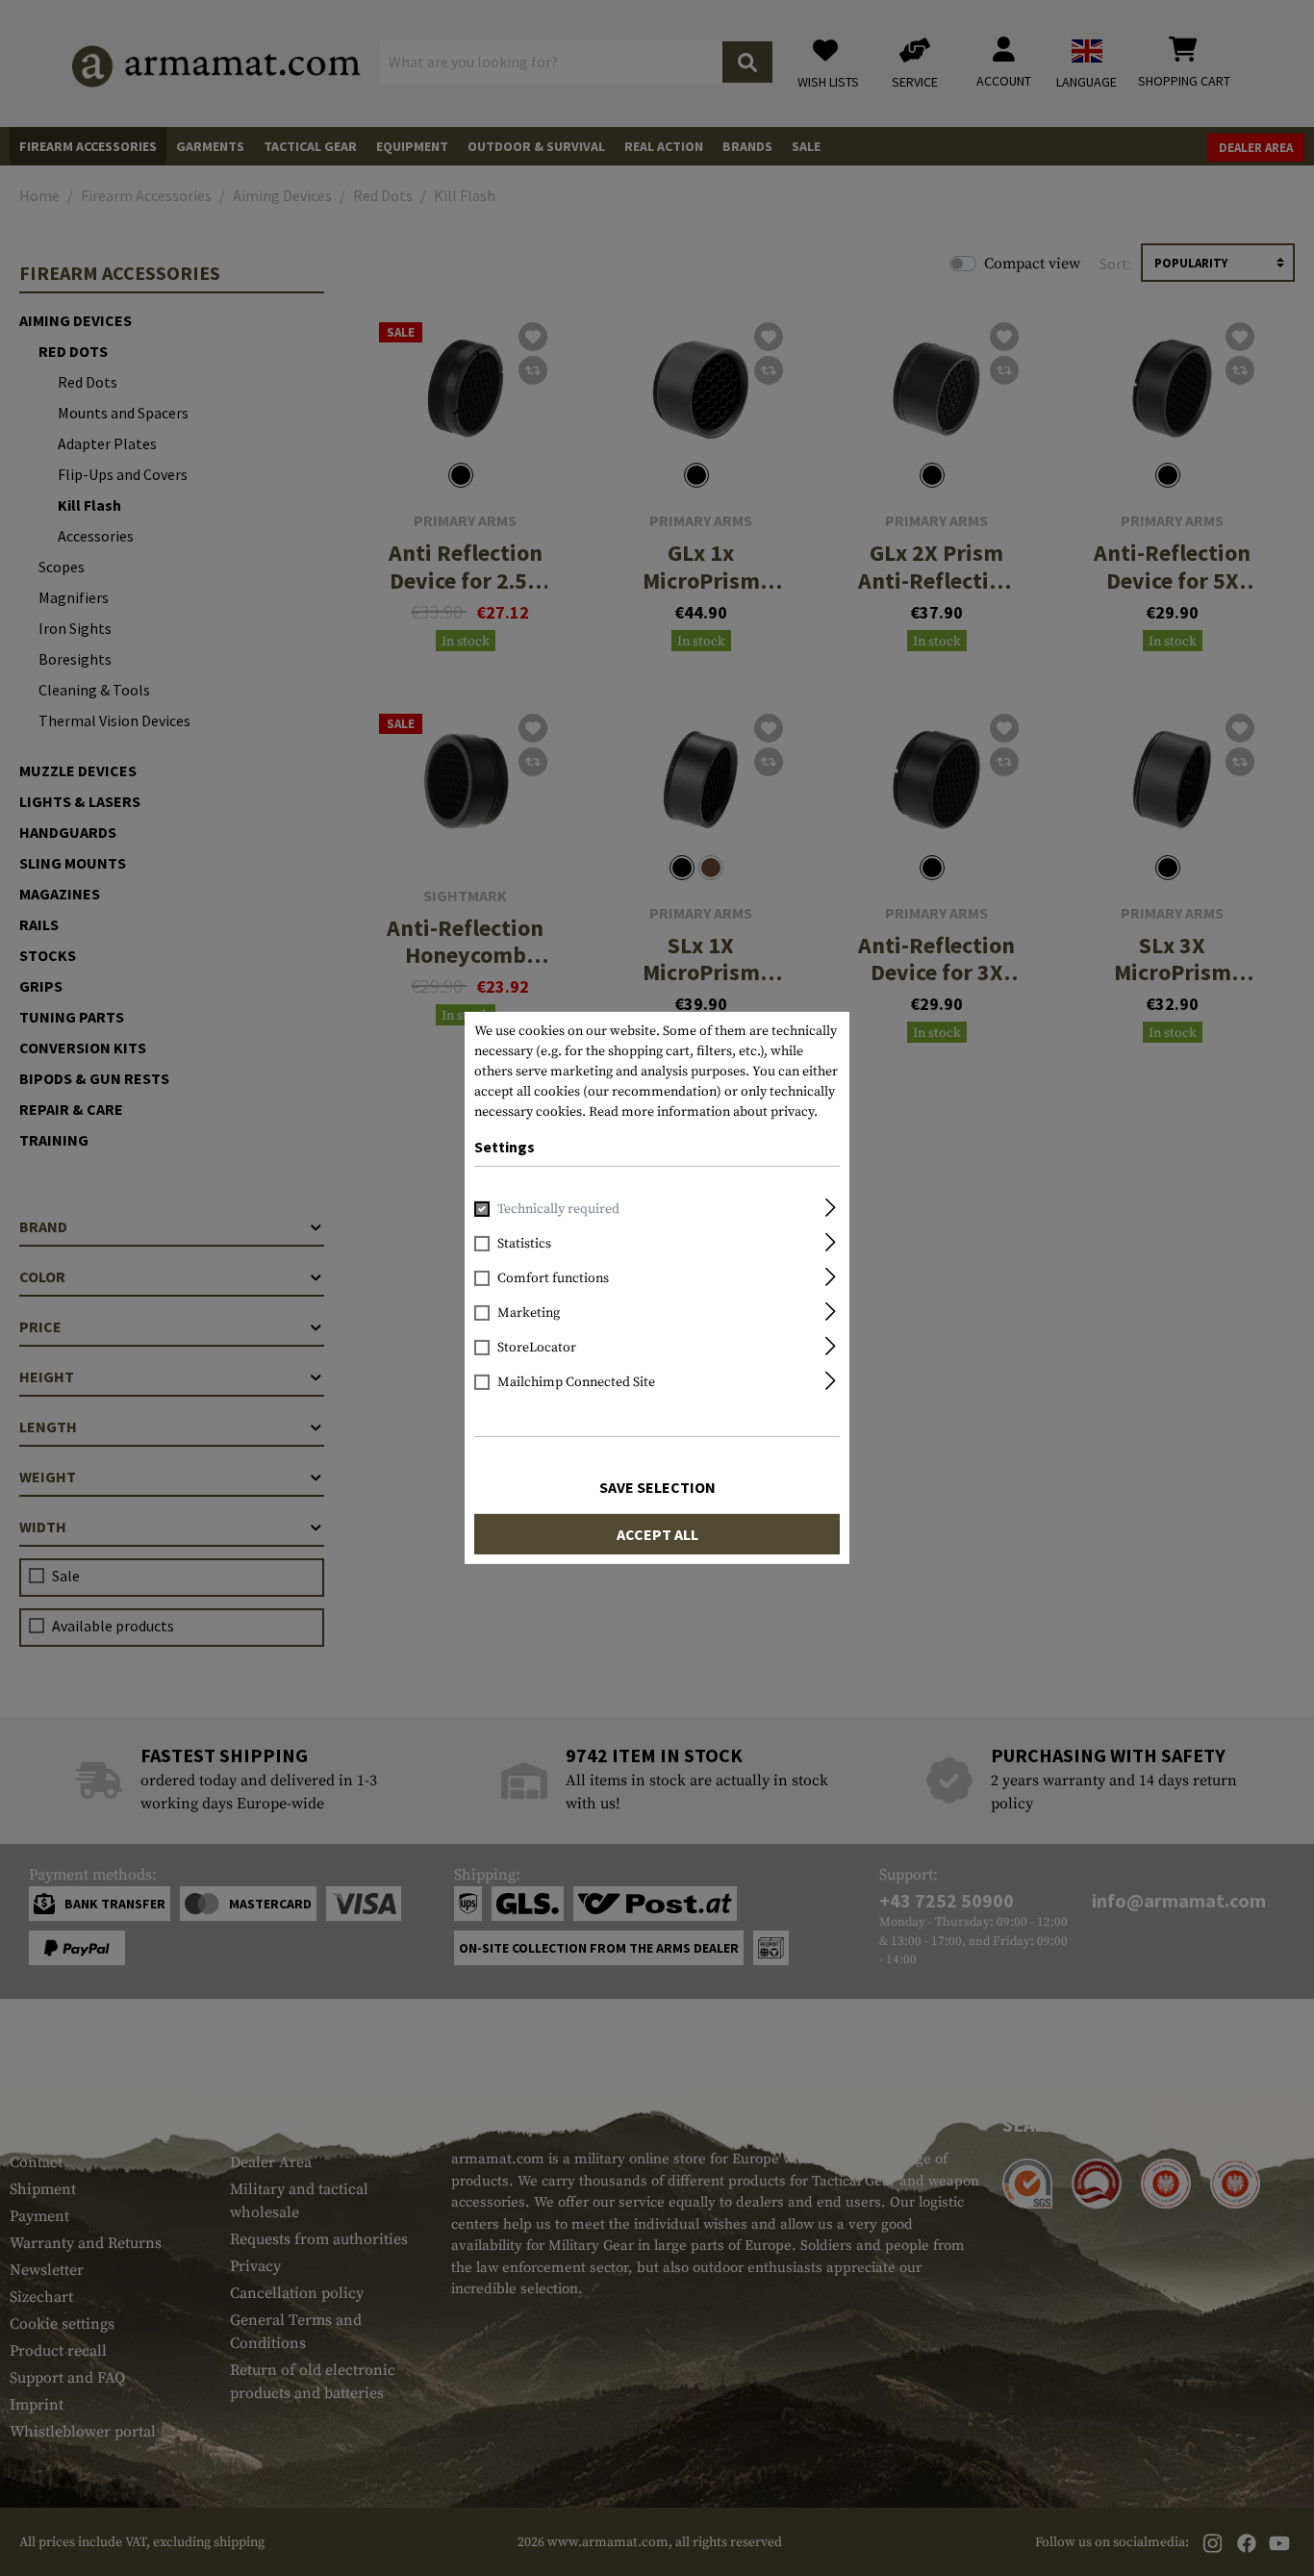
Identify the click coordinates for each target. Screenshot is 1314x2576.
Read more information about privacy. (703, 1112)
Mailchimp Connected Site (576, 1382)
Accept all (657, 1534)
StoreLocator (537, 1348)
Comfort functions (553, 1278)
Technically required (558, 1209)
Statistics (524, 1244)
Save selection (657, 1487)
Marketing (529, 1313)
